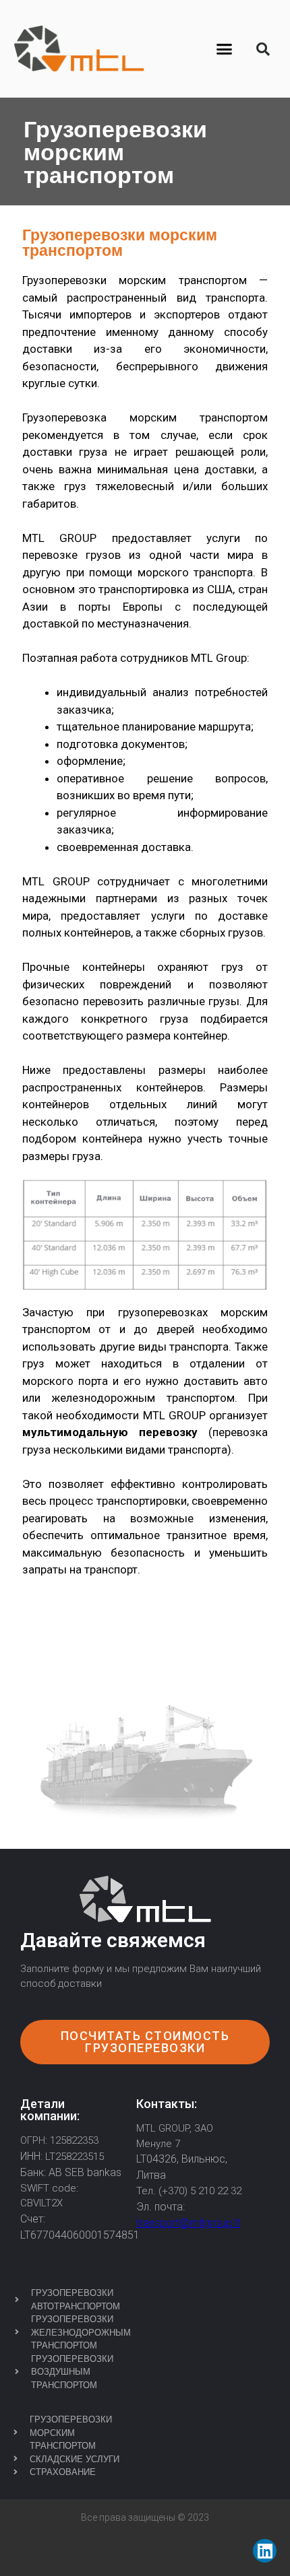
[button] (225, 49)
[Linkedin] (265, 2551)
